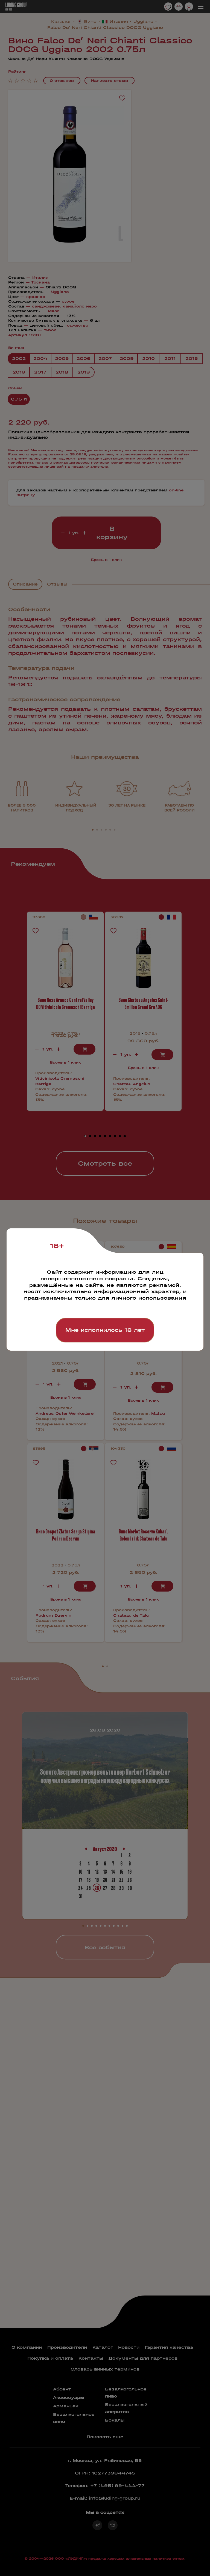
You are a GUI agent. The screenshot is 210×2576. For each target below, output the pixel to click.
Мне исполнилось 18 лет (105, 1330)
